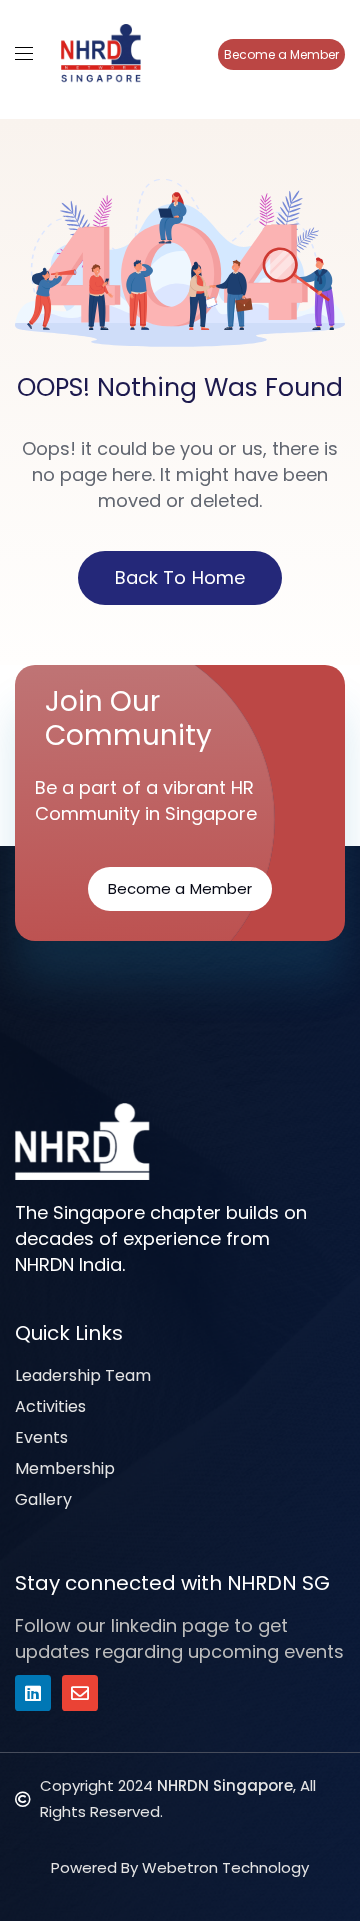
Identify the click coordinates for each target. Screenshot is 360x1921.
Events (41, 1437)
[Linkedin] (33, 1693)
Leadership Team (83, 1375)
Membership (65, 1468)
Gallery (43, 1499)
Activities (50, 1406)
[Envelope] (80, 1693)
